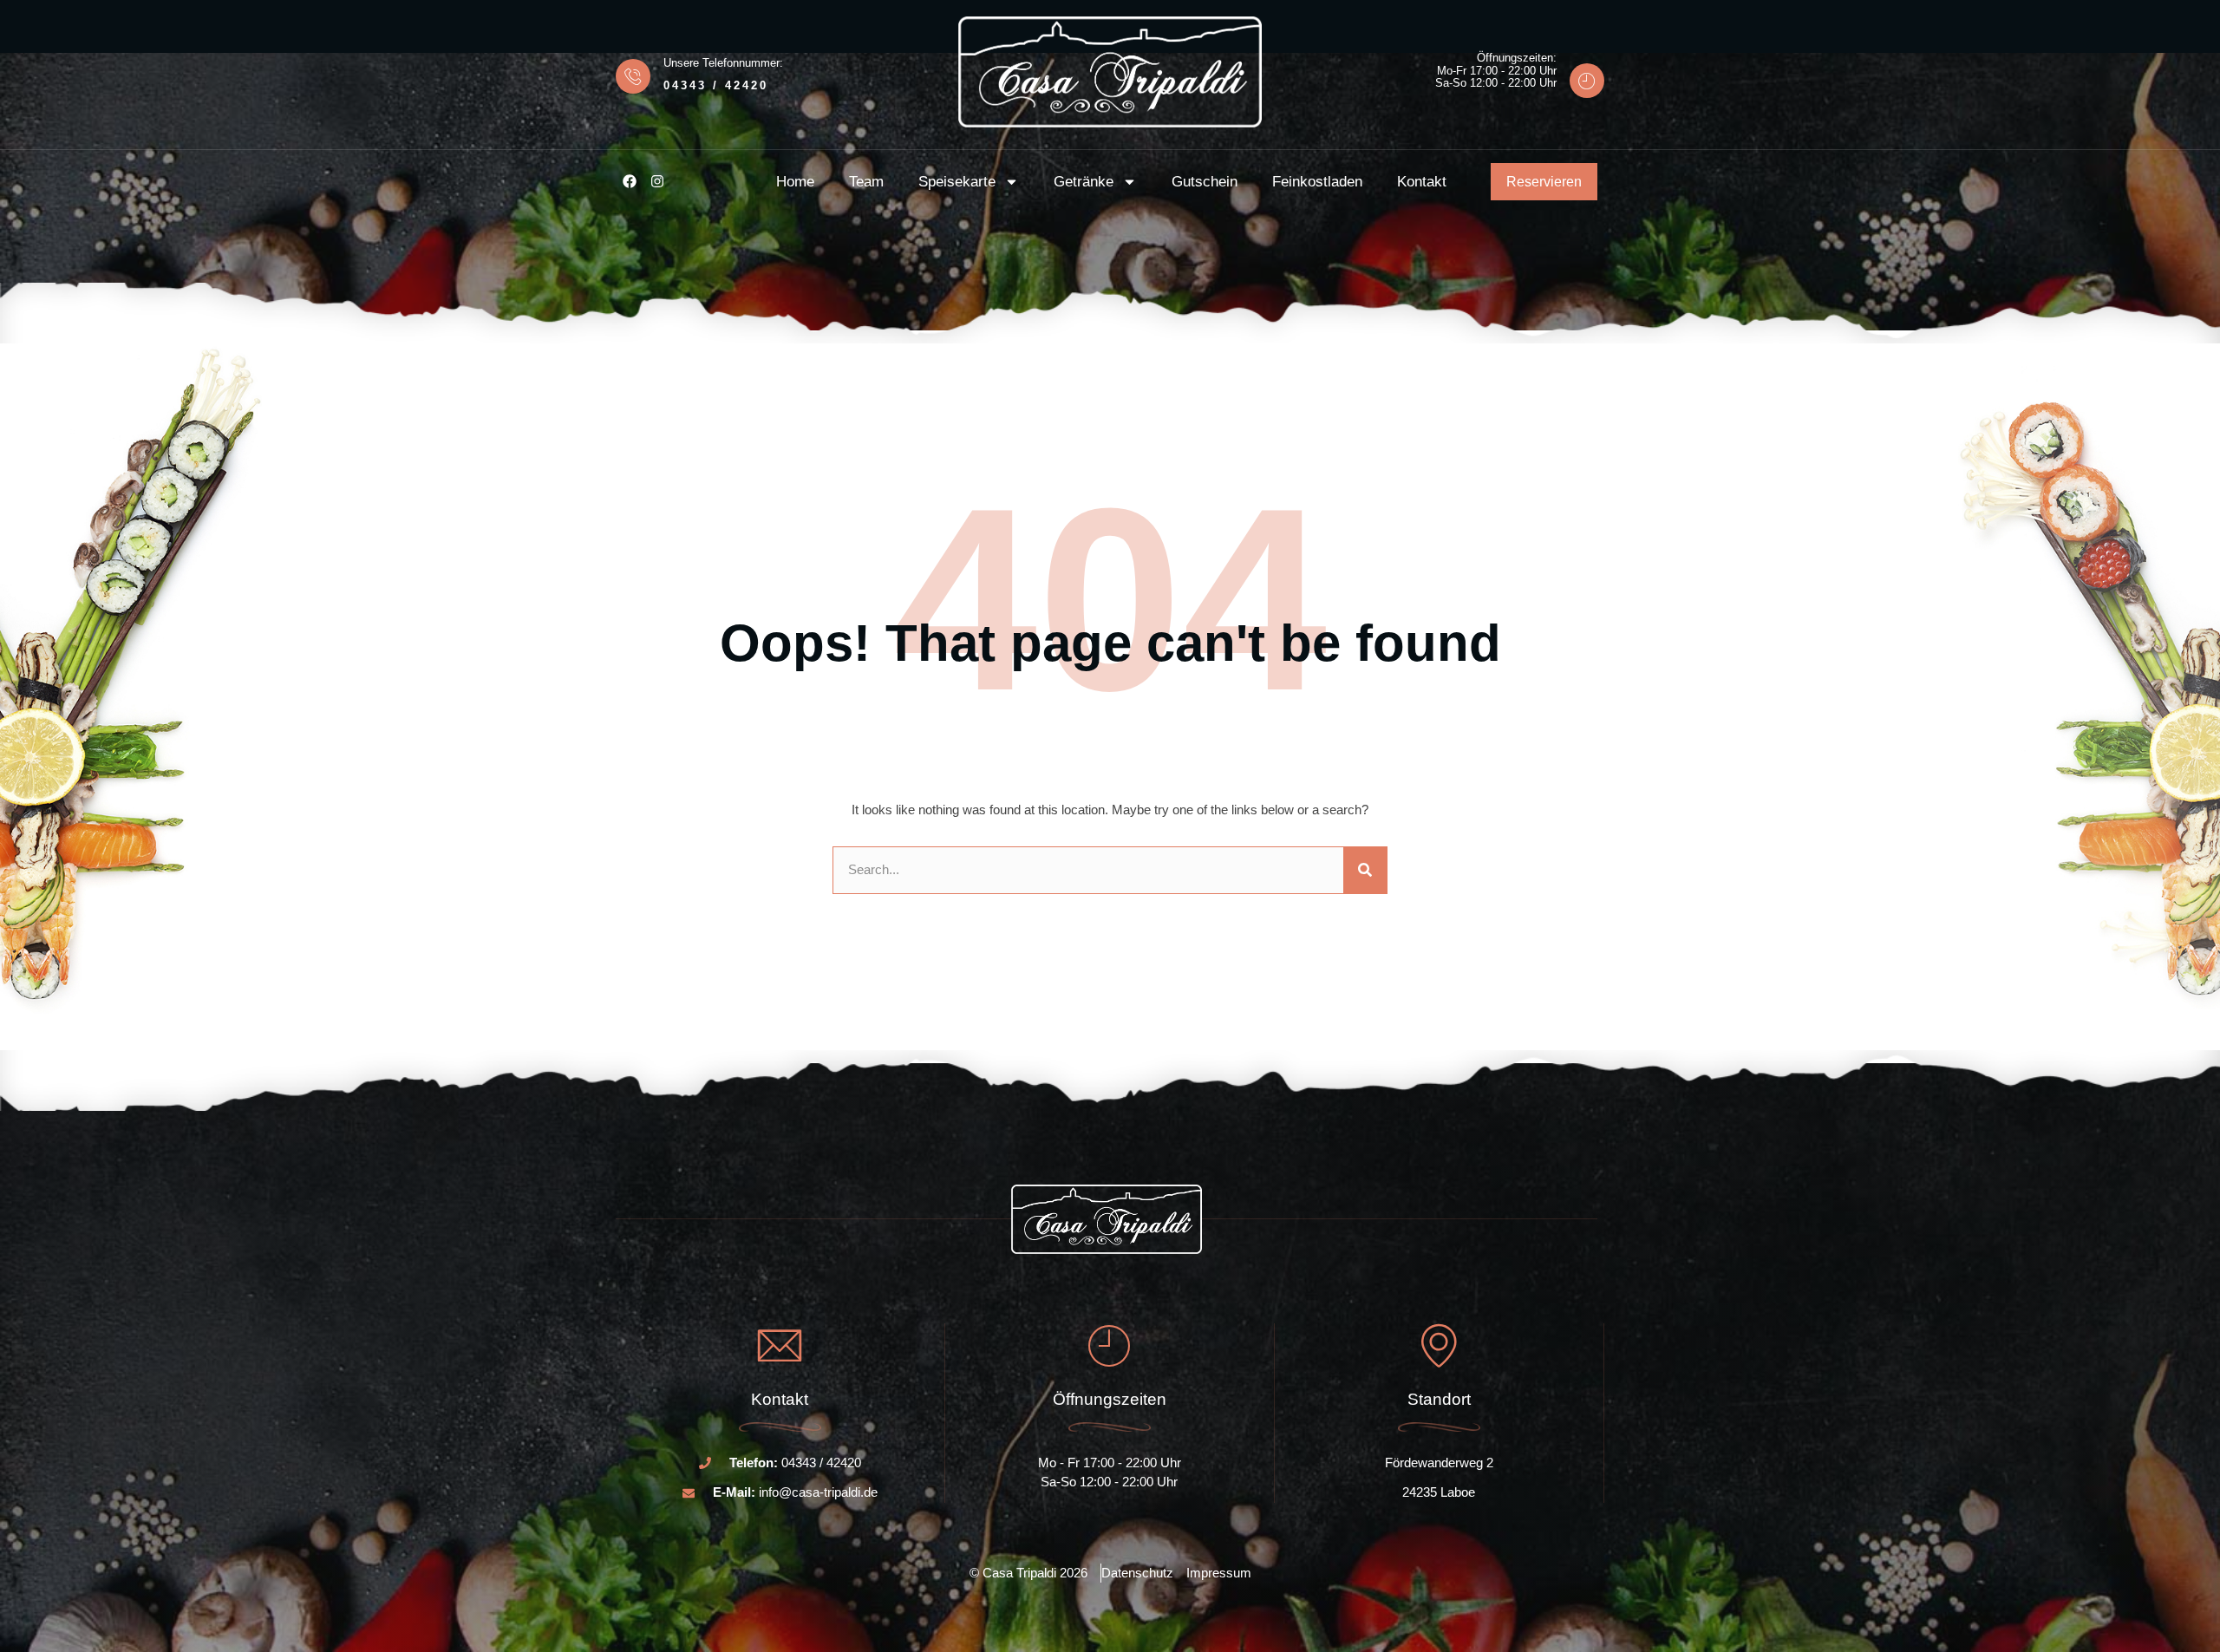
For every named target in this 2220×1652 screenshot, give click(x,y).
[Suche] (1365, 870)
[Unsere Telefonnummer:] (633, 76)
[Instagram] (657, 181)
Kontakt (1422, 182)
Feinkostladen (1317, 182)
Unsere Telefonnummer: (723, 63)
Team (866, 182)
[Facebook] (630, 181)
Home (795, 182)
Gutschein (1205, 182)
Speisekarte (957, 182)
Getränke (1084, 182)
